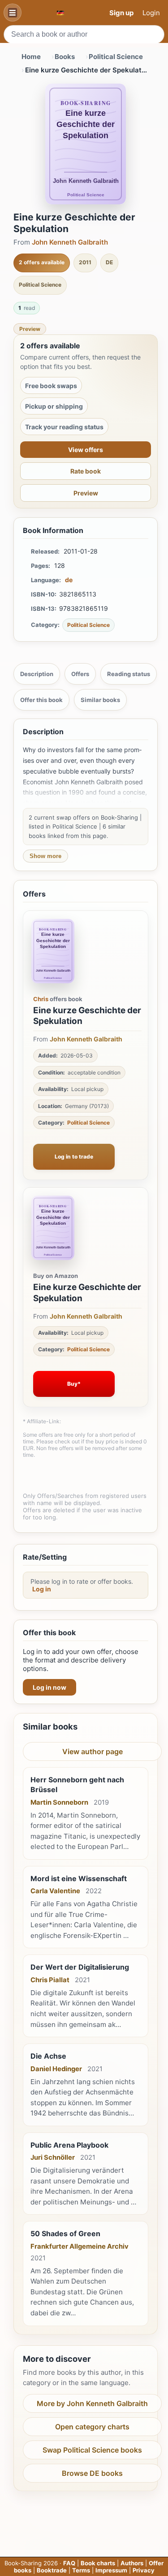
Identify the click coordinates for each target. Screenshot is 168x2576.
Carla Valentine (55, 1891)
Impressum (111, 2570)
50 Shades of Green (65, 2233)
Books (65, 57)
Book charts (98, 2563)
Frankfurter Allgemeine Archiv (80, 2246)
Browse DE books (92, 2473)
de (69, 580)
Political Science (116, 57)
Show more (45, 856)
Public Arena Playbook (69, 2145)
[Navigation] (13, 13)
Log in (42, 1589)
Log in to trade (74, 1157)
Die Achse (48, 2056)
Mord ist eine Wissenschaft (79, 1878)
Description (37, 674)
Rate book (86, 471)
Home (31, 57)
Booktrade (52, 2570)
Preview (30, 329)
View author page (93, 1751)
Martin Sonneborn (59, 1802)
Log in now (50, 1687)
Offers (80, 674)
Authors (132, 2563)
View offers (86, 450)
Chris (41, 999)
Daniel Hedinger (56, 2069)
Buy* (74, 1384)
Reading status (129, 674)
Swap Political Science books (92, 2450)
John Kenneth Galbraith (70, 242)
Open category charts (92, 2427)
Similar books (100, 700)
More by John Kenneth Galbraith (92, 2403)
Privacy (144, 2570)
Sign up (121, 13)
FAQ (69, 2563)
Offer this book (41, 700)
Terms (81, 2570)
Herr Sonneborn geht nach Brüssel (77, 1785)
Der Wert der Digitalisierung (80, 1967)
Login (151, 13)
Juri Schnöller (53, 2157)
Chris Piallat (50, 1980)
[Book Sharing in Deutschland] (60, 13)
